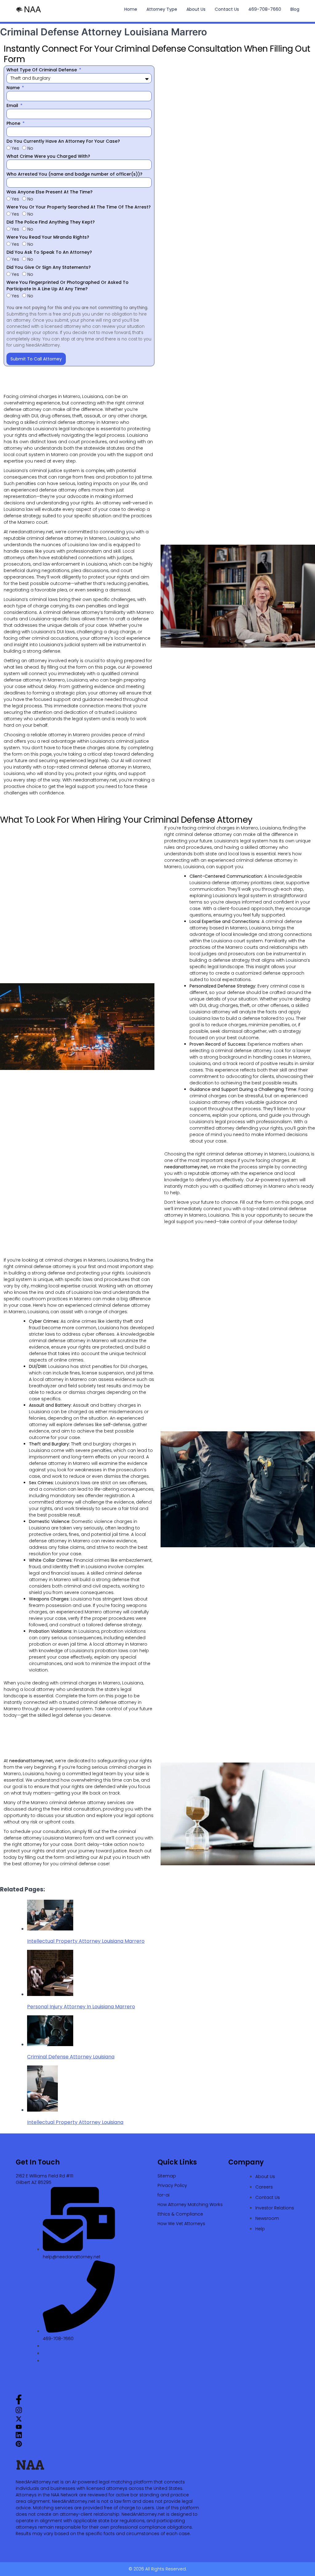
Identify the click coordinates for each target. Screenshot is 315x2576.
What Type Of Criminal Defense (42, 70)
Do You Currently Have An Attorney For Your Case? (63, 141)
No (30, 148)
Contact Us (227, 9)
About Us (196, 9)
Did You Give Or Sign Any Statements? (49, 267)
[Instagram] (19, 2412)
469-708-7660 (265, 9)
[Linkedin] (19, 2437)
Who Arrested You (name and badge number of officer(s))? (74, 174)
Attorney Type (162, 9)
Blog (295, 9)
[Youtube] (19, 2428)
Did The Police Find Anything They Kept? (51, 222)
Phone (14, 123)
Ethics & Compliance (180, 2214)
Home (131, 9)
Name (14, 88)
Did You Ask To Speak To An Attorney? (49, 252)
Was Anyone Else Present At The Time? (50, 192)
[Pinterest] (19, 2445)
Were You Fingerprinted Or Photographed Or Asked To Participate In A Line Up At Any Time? (68, 286)
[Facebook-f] (19, 2403)
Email (13, 105)
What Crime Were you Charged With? (48, 156)
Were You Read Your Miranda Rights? (48, 237)
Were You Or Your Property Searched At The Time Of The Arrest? (79, 207)
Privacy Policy (172, 2185)
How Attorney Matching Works (190, 2204)
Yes (15, 148)
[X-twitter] (19, 2420)
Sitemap (167, 2176)
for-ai (163, 2195)
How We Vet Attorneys (181, 2224)
